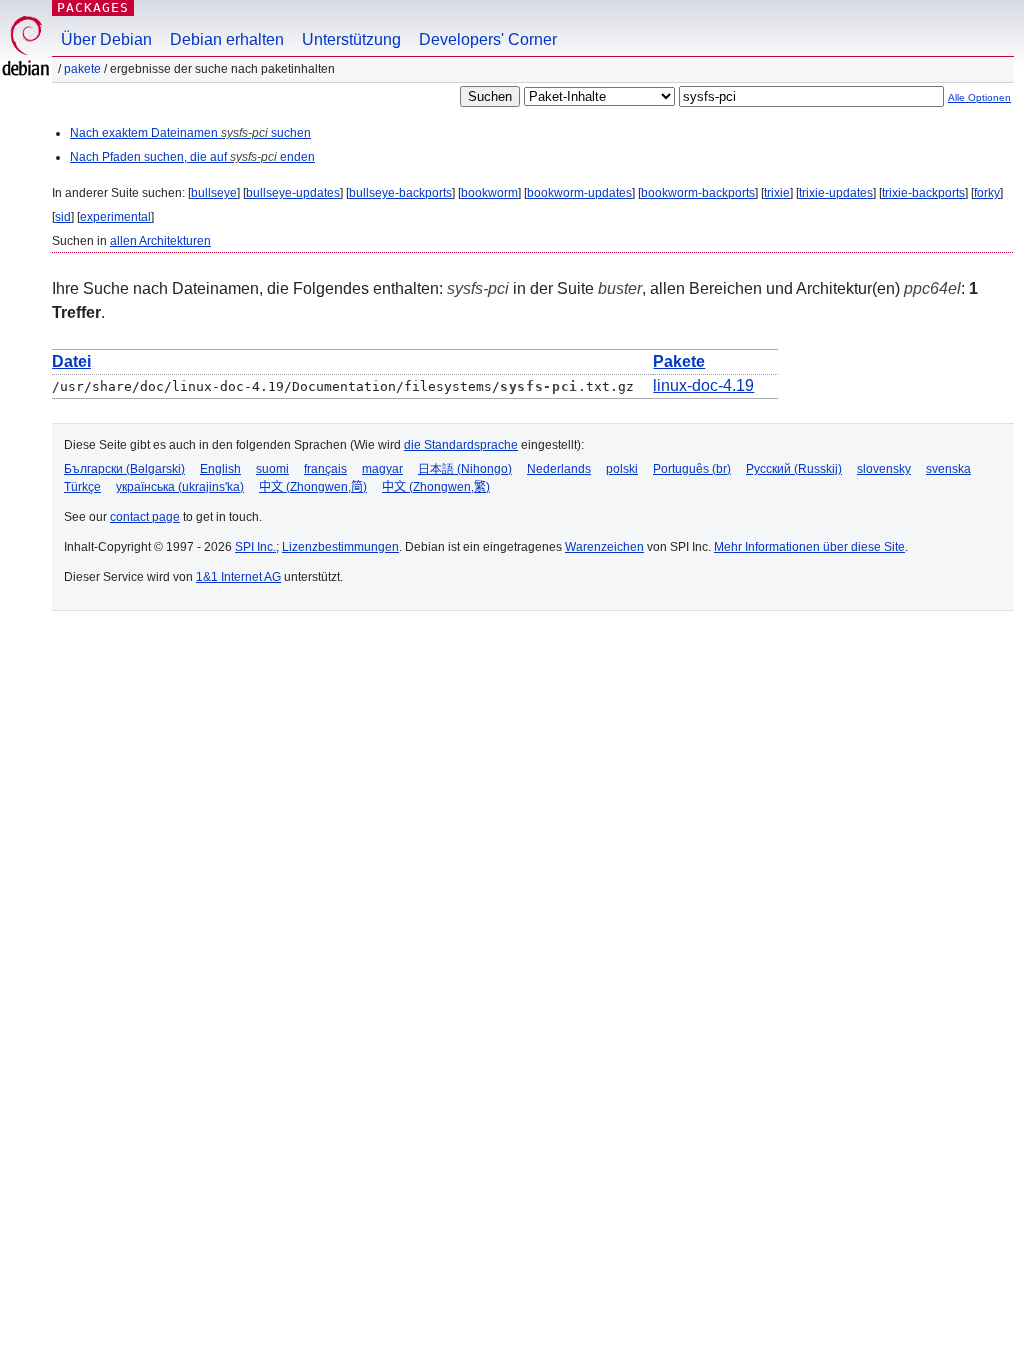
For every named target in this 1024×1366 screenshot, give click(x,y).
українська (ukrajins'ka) (180, 487)
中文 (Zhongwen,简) (313, 487)
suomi (272, 469)
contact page (145, 517)
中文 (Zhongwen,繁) (436, 487)
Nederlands (559, 469)
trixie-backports (923, 193)
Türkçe (82, 487)
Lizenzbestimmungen (340, 547)
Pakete (82, 69)
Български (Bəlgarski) (124, 469)
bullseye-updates (293, 193)
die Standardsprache (461, 445)
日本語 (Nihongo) (465, 469)
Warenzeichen (604, 547)
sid (63, 217)
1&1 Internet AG (238, 577)
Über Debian (106, 39)
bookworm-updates (579, 193)
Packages (93, 7)
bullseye (214, 193)
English (220, 469)
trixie (777, 193)
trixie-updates (836, 193)
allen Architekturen (160, 241)
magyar (382, 469)
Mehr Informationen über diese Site (809, 547)
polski (622, 469)
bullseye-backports (400, 193)
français (325, 469)
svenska (948, 469)
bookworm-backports (698, 193)
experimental (115, 217)
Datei (71, 361)
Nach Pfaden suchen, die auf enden (192, 157)
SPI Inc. (255, 547)
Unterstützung (351, 39)
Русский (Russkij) (794, 469)
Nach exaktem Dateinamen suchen (190, 133)
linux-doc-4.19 (703, 385)
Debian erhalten (227, 39)
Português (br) (692, 469)
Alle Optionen (979, 97)
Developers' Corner (488, 39)
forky (987, 193)
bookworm (489, 193)
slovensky (884, 469)
